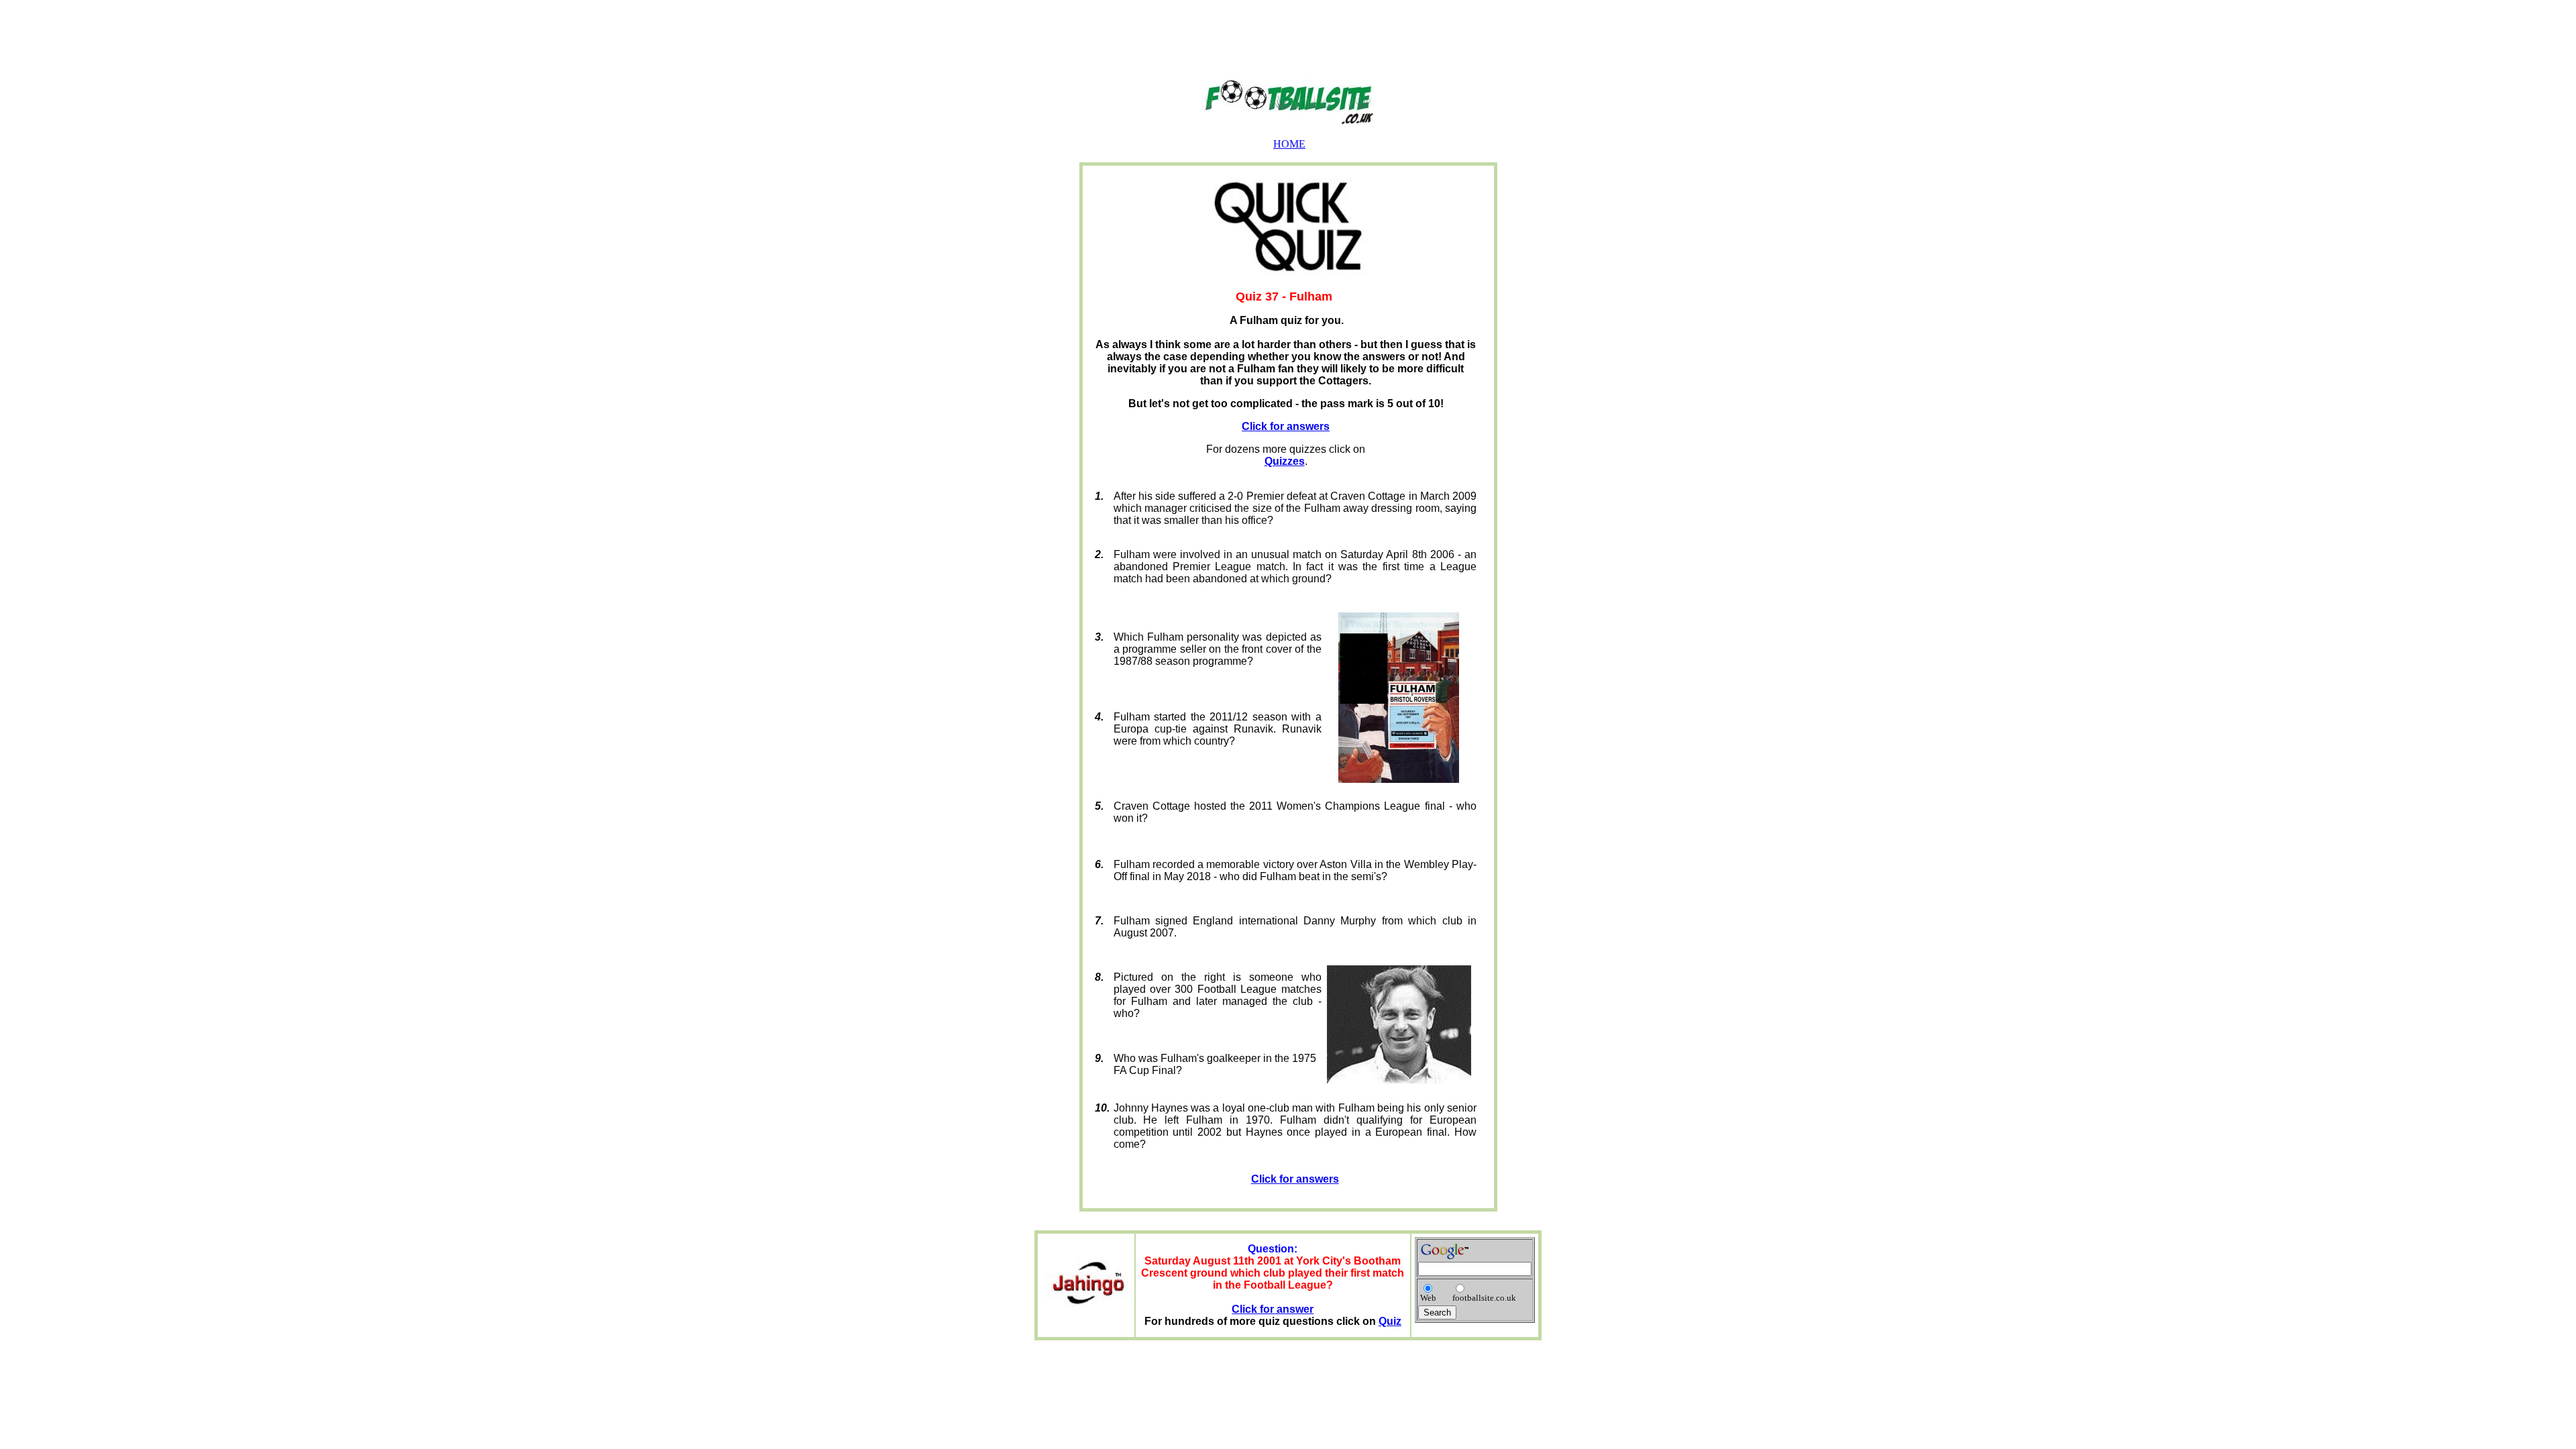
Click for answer (1273, 1309)
